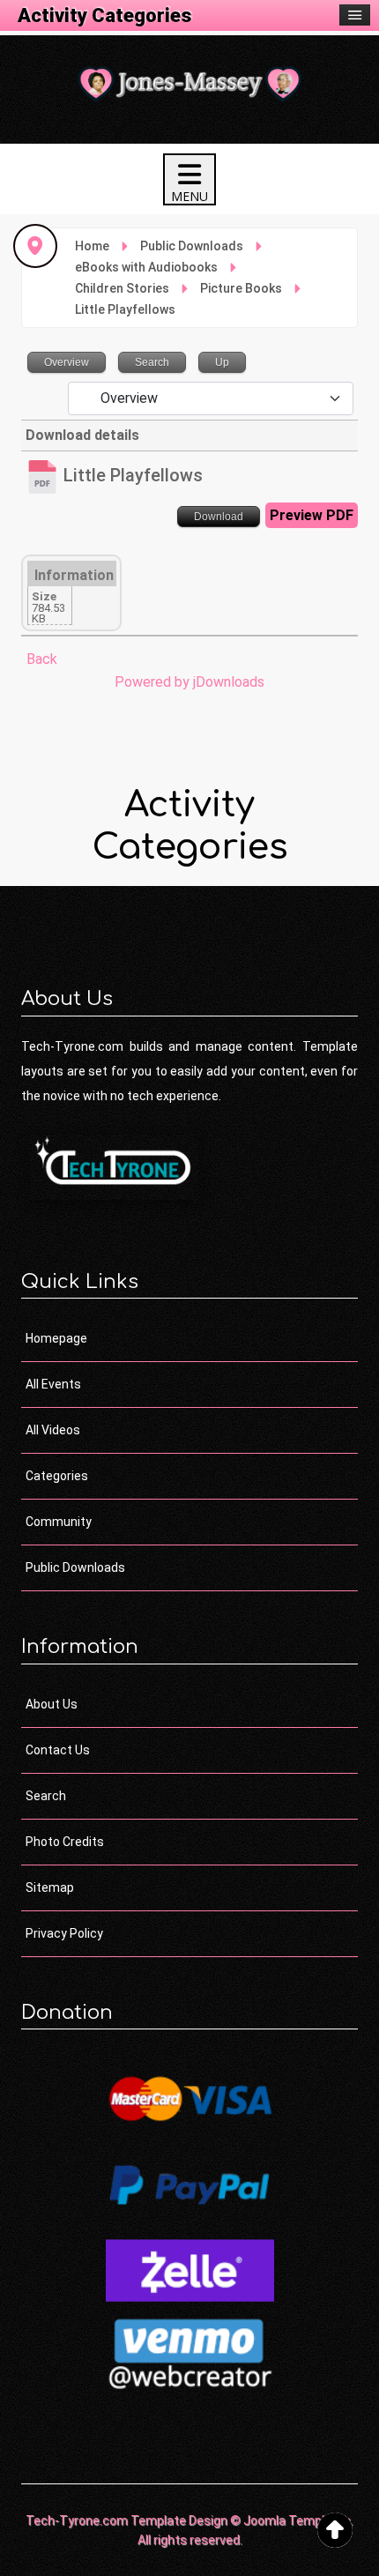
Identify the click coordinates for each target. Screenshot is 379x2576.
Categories (57, 1476)
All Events (53, 1384)
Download (219, 517)
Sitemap (50, 1887)
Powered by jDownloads (189, 682)
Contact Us (58, 1750)
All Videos (53, 1430)
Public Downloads (75, 1567)
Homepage (56, 1338)
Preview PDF (312, 515)
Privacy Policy (64, 1933)
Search (46, 1796)
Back (42, 659)
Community (59, 1522)
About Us (52, 1704)
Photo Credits (65, 1842)
